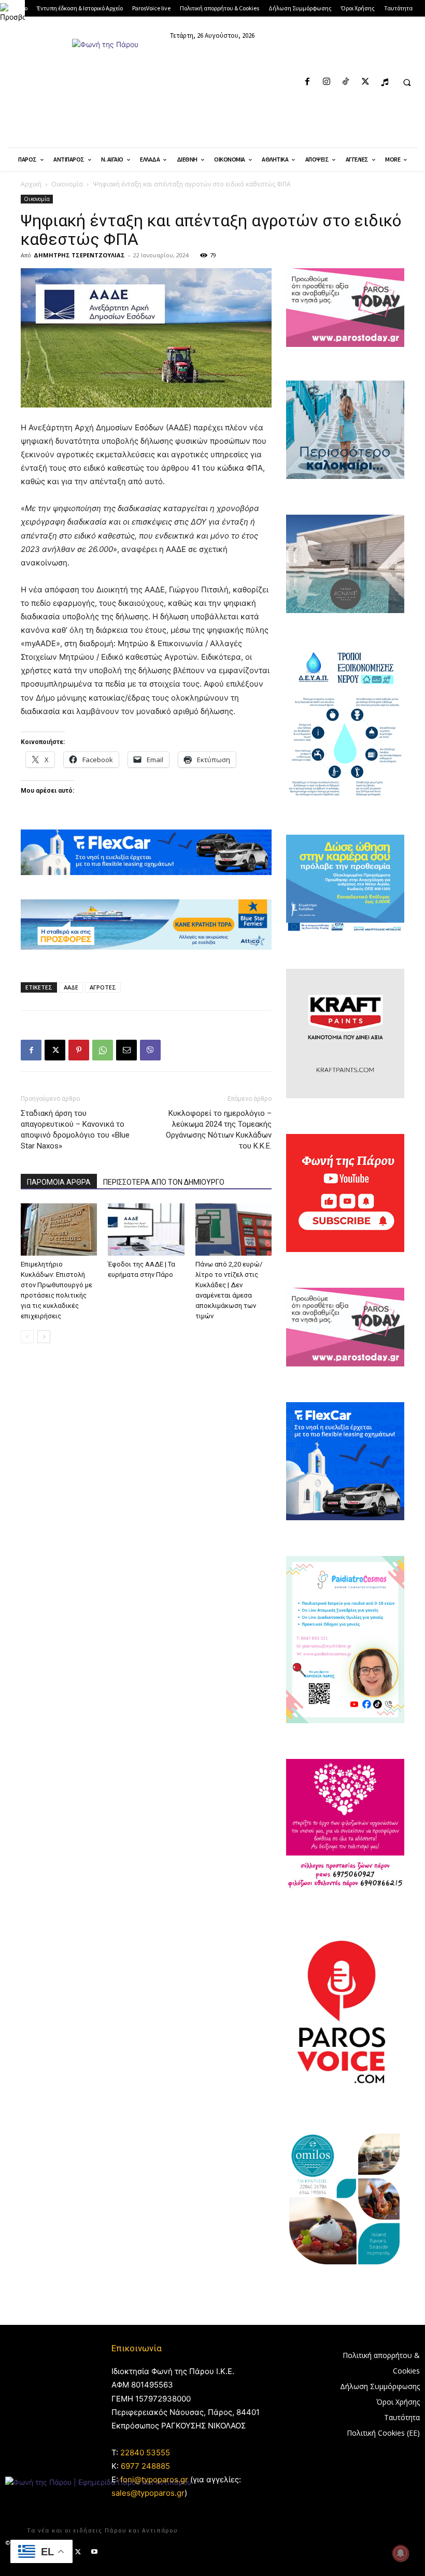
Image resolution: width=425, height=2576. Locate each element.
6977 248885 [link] (145, 2466)
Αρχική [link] (31, 184)
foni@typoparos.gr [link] (154, 2479)
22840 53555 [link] (145, 2453)
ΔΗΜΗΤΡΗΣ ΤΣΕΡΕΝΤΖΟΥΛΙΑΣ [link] (79, 255)
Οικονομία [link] (67, 184)
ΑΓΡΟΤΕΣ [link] (103, 987)
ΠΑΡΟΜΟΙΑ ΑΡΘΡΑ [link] (59, 1182)
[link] (12, 12)
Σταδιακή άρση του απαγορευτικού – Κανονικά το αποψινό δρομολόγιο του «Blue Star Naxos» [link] (75, 1130)
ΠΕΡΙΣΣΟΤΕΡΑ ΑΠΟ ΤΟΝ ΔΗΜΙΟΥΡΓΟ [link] (164, 1182)
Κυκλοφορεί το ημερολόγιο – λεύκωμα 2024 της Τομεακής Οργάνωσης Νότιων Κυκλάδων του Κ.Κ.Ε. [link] (219, 1130)
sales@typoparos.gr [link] (148, 2493)
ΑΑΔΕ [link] (71, 987)
